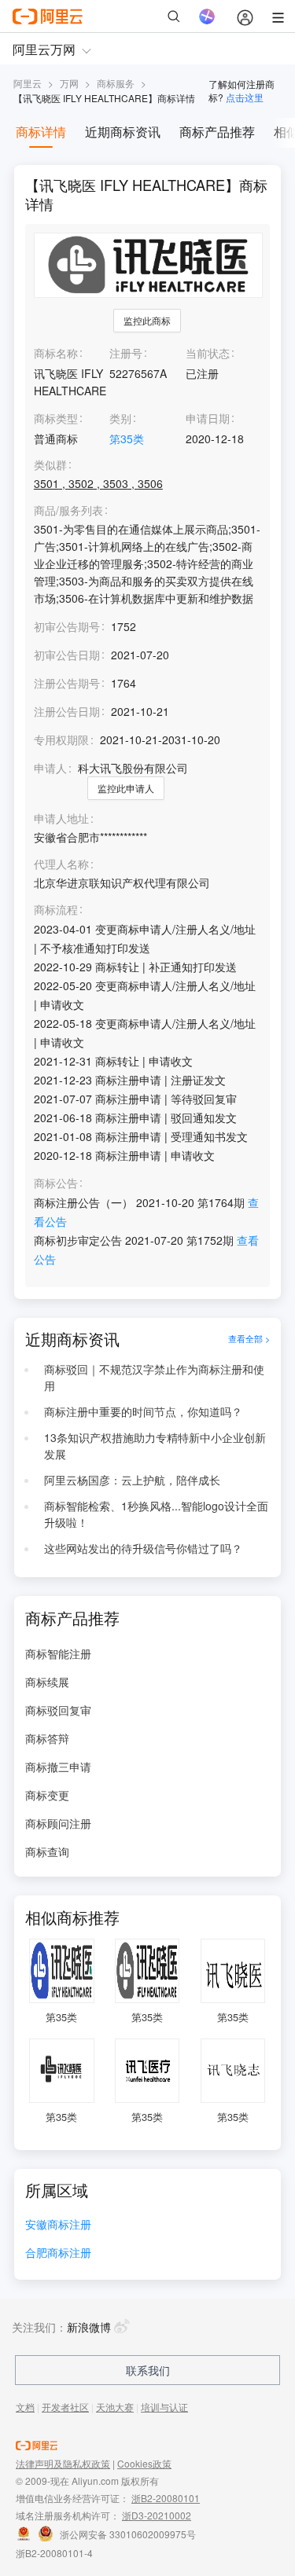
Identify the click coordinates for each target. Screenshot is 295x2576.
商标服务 (116, 83)
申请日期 (208, 418)
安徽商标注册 (58, 2225)
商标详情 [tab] (41, 132)
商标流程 (56, 910)
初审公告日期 (67, 655)
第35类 (127, 439)
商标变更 (47, 1795)
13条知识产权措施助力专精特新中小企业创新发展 (155, 1446)
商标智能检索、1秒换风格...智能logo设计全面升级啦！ (156, 1514)
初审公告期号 (67, 626)
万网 (69, 83)
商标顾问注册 (58, 1823)
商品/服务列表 (68, 510)
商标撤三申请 (58, 1767)
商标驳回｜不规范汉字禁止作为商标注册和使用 (154, 1378)
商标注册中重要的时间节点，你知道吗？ (143, 1411)
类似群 (50, 465)
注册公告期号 (67, 683)
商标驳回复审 (58, 1710)
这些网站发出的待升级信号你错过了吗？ (143, 1548)
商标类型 (56, 418)
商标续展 (47, 1682)
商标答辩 (47, 1738)
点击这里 (245, 97)
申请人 (50, 768)
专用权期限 (61, 739)
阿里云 (28, 83)
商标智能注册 (58, 1653)
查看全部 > (249, 1339)
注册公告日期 (67, 711)
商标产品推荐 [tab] (217, 132)
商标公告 (56, 1183)
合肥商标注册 (58, 2253)
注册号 (126, 353)
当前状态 (208, 353)
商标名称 (56, 353)
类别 (120, 418)
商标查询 (47, 1851)
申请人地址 (61, 818)
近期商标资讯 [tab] (123, 132)
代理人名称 (61, 864)
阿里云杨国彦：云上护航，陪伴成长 (132, 1480)
